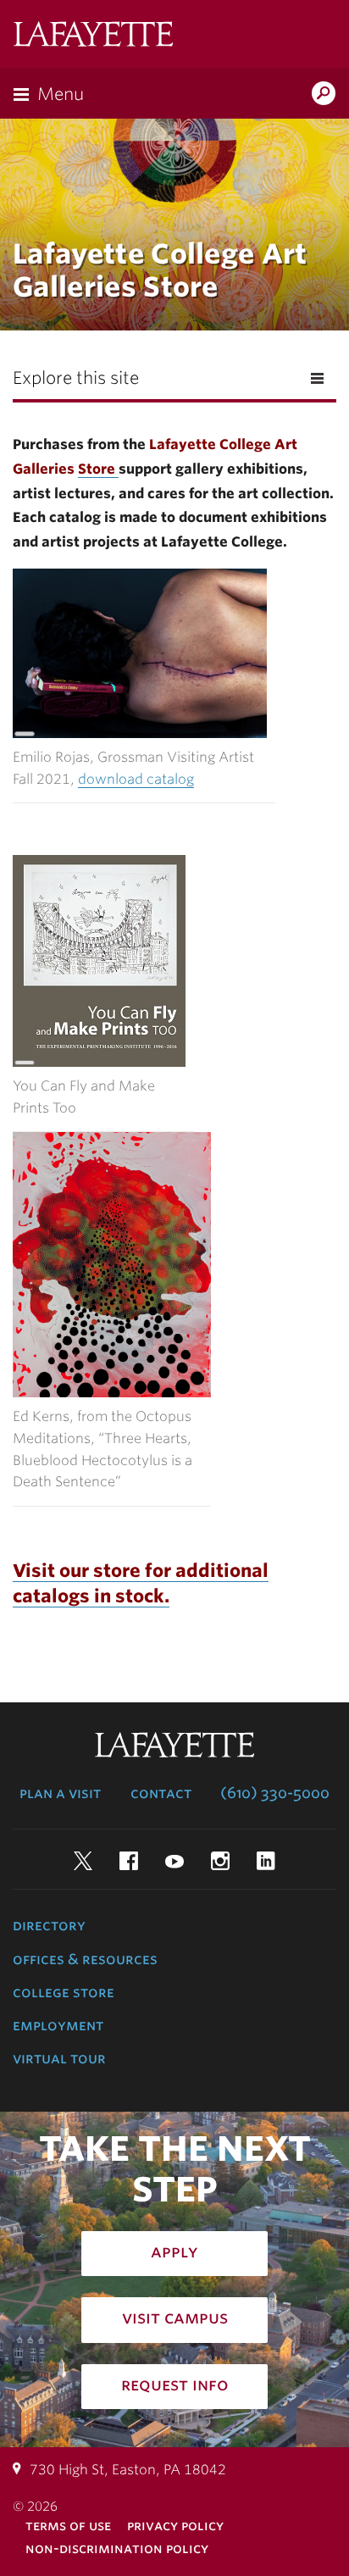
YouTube (174, 1861)
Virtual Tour (59, 2058)
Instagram (220, 1861)
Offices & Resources (85, 1959)
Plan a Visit (60, 1793)
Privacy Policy (175, 2526)
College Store (64, 1992)
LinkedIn (266, 1861)
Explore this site (76, 378)
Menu (61, 94)
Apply (174, 2251)
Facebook (129, 1861)
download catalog (136, 779)
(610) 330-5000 (275, 1793)
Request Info (175, 2384)
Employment (58, 2025)
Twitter (83, 1861)
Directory (49, 1925)
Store (98, 469)
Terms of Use (68, 2526)
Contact (161, 1793)
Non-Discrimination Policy (117, 2548)
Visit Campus (175, 2318)
